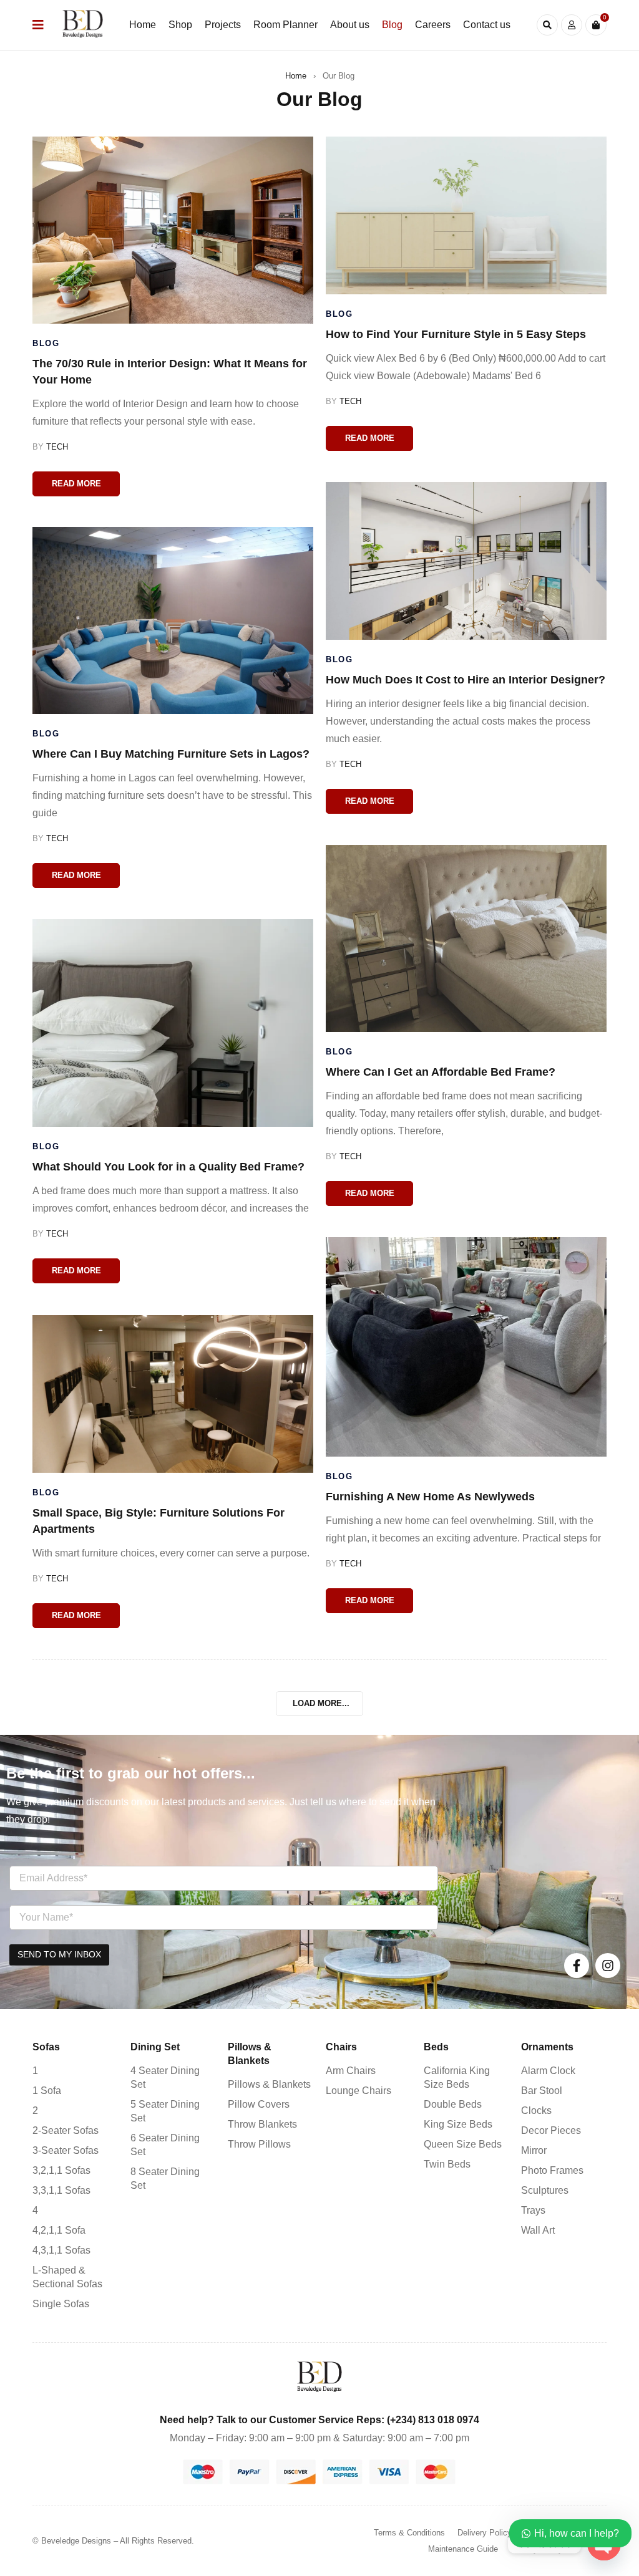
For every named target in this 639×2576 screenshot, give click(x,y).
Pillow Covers (259, 2104)
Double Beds (453, 2104)
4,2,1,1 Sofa (59, 2230)
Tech (57, 447)
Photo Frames (552, 2170)
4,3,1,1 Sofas (61, 2250)
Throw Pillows (259, 2144)
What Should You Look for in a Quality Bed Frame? (168, 1167)
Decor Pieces (551, 2130)
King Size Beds (458, 2124)
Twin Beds (447, 2164)
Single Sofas (61, 2304)
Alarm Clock (548, 2071)
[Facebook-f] (577, 1966)
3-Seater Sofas (66, 2150)
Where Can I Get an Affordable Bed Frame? (441, 1072)
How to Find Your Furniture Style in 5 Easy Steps (456, 334)
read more (76, 484)
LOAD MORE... (321, 1703)
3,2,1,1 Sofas (61, 2170)
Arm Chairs (351, 2071)
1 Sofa (47, 2091)
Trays (533, 2210)
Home (296, 76)
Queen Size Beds (463, 2144)
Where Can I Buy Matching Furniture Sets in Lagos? (171, 754)
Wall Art (538, 2230)
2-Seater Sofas (66, 2130)
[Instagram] (608, 1966)
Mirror (534, 2150)
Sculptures (545, 2190)
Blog (46, 343)
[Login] (572, 25)
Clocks (536, 2110)
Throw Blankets (262, 2124)
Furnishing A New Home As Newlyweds (430, 1497)
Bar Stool (542, 2091)
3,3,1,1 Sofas (61, 2190)
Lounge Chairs (359, 2091)
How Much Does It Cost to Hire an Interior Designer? (466, 680)
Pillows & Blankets (269, 2084)
